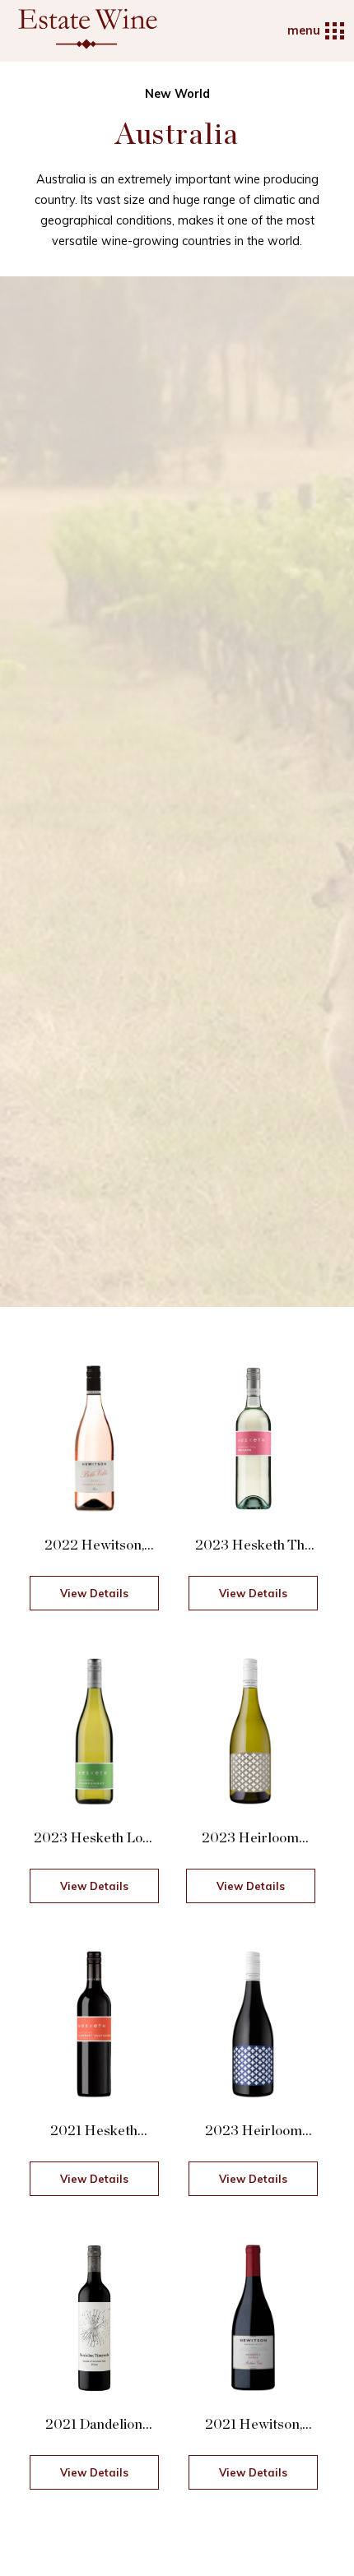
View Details (94, 1593)
